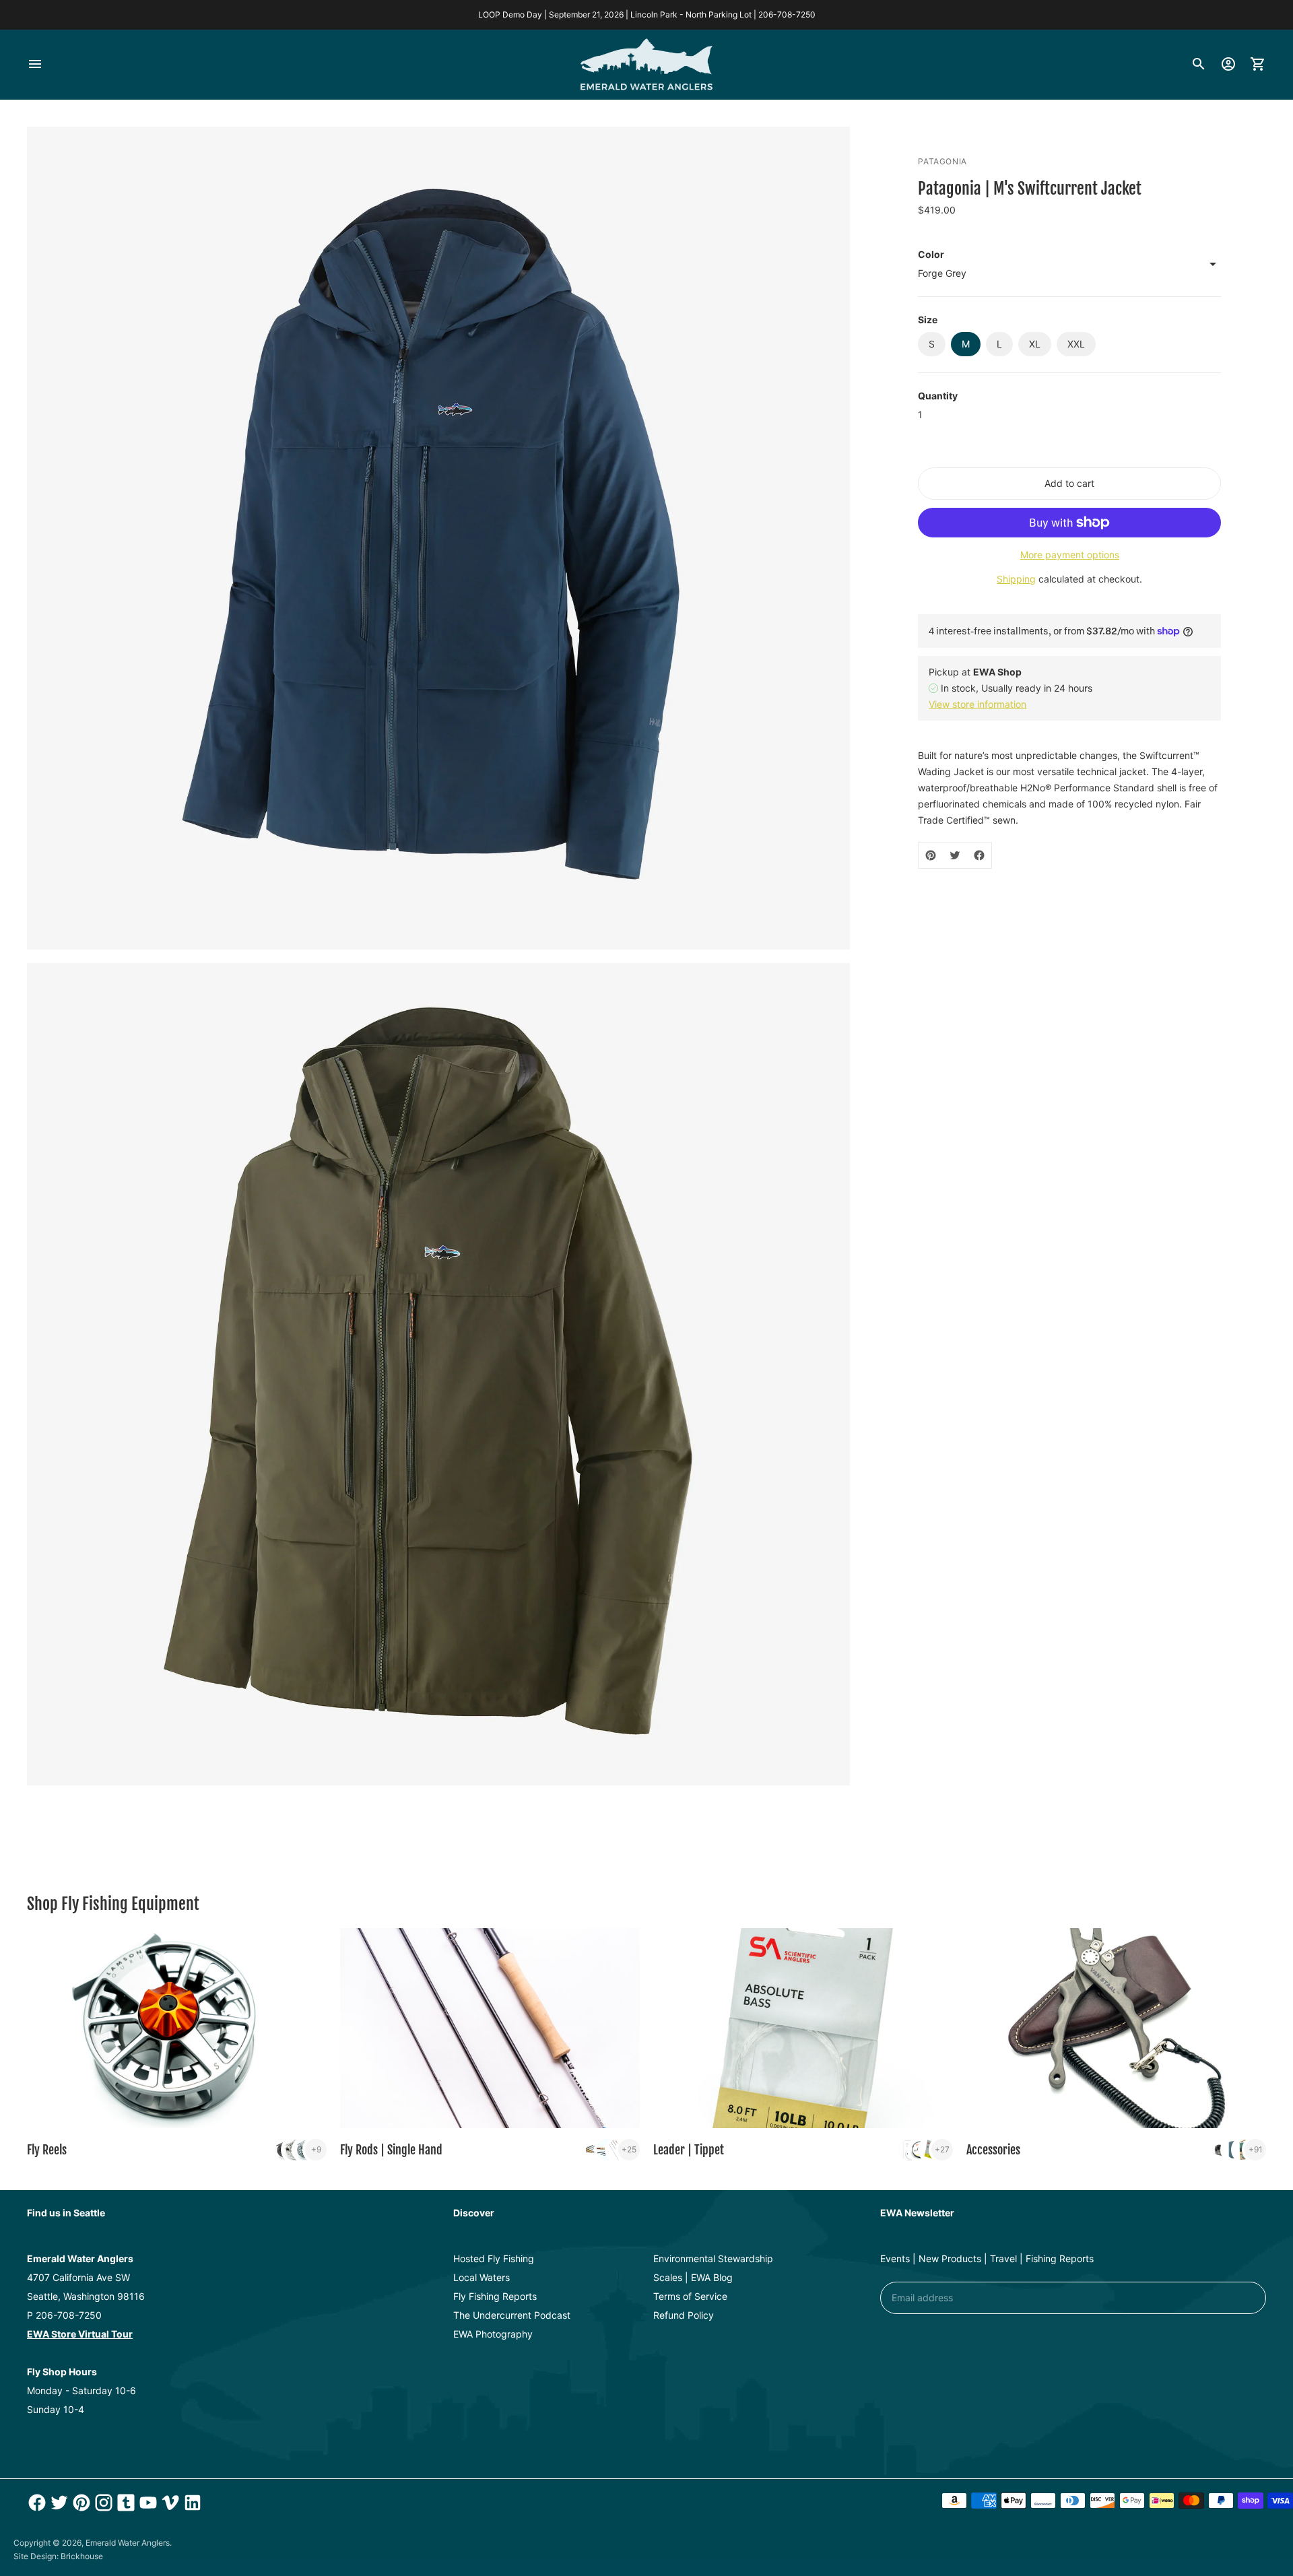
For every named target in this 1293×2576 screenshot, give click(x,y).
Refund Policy (684, 2315)
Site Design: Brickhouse (58, 2556)
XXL (1076, 344)
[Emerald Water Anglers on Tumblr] (124, 2503)
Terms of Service (690, 2296)
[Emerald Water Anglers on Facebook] (35, 2503)
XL (1035, 344)
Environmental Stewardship (713, 2258)
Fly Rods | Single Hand (391, 2150)
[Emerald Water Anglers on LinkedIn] (191, 2503)
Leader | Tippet (689, 2150)
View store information (977, 704)
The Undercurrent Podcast (512, 2315)
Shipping (1016, 579)
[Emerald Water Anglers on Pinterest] (80, 2503)
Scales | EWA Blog (693, 2277)
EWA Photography (493, 2334)
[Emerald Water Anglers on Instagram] (102, 2503)
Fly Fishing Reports (495, 2296)
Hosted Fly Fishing (494, 2258)
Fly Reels (47, 2150)
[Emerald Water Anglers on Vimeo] (169, 2503)
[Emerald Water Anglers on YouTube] (146, 2503)
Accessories (993, 2150)
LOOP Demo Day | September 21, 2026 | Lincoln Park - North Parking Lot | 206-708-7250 (647, 14)
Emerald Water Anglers (128, 2543)
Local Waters (482, 2277)
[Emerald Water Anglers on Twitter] (58, 2503)
